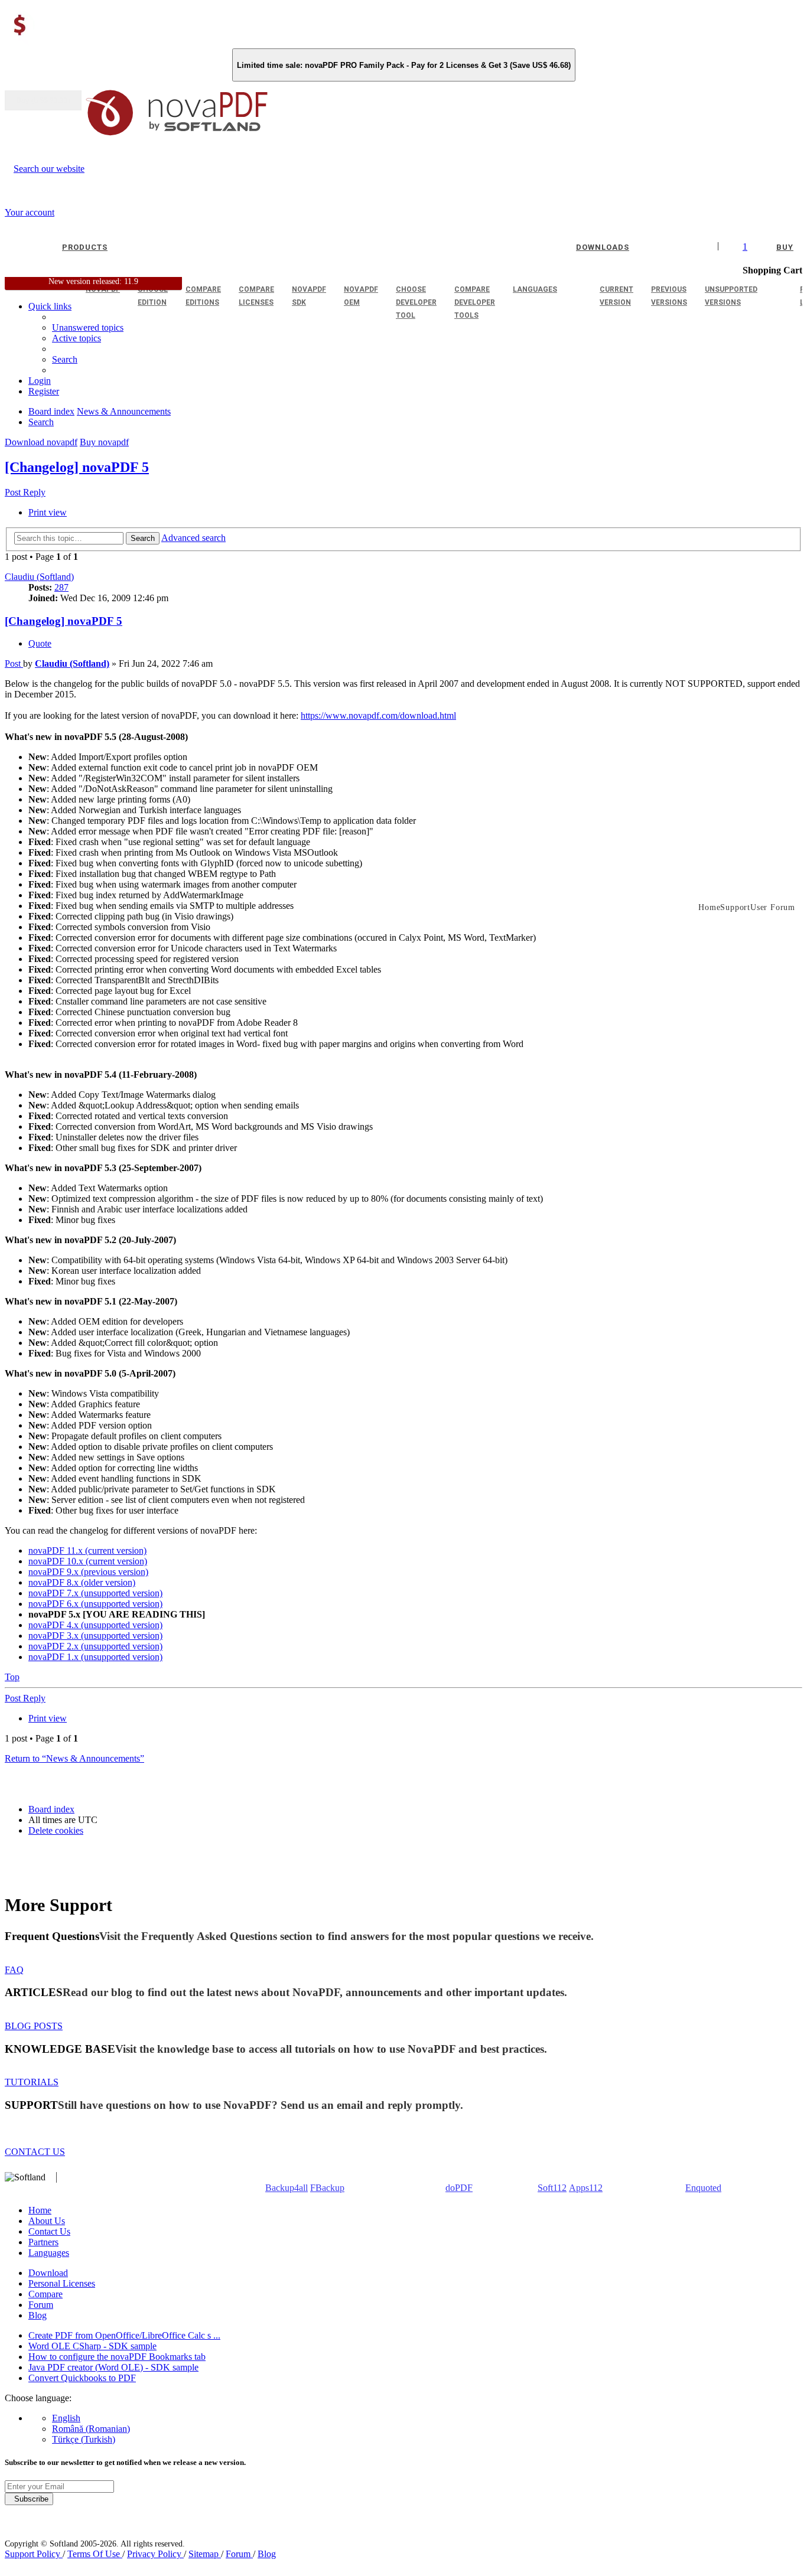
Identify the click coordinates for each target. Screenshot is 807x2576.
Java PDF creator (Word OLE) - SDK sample (113, 2367)
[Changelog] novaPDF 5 (77, 467)
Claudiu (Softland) (39, 577)
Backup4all (287, 2188)
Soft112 (552, 2188)
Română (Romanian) (91, 2429)
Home (40, 2210)
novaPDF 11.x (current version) (87, 1551)
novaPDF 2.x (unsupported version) (95, 1646)
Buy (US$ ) (43, 100)
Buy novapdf (104, 442)
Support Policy (34, 2554)
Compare (45, 2294)
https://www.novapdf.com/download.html (378, 715)
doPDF (459, 2188)
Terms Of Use (95, 2554)
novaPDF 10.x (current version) (88, 1561)
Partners (43, 2242)
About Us (47, 2221)
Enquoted (703, 2188)
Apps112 (586, 2188)
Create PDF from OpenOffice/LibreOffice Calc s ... (124, 2335)
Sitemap (205, 2554)
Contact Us (49, 2231)
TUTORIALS (32, 2082)
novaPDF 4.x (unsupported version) (95, 1625)
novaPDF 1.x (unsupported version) (95, 1657)
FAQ (14, 1970)
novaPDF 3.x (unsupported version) (95, 1636)
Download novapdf (41, 442)
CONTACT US (35, 2152)
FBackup (327, 2188)
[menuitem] (77, 338)
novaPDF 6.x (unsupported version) (95, 1604)
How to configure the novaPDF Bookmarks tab (117, 2357)
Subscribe (29, 2499)
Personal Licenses (62, 2283)
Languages (49, 2253)
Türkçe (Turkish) (84, 2439)
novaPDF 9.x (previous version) (88, 1572)
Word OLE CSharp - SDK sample (92, 2346)
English (66, 2418)
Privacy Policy (155, 2554)
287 (61, 587)
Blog (38, 2315)
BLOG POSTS (34, 2026)
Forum (41, 2305)
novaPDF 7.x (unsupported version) (95, 1593)
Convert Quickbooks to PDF (82, 2378)
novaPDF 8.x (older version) (82, 1582)
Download (48, 2273)
